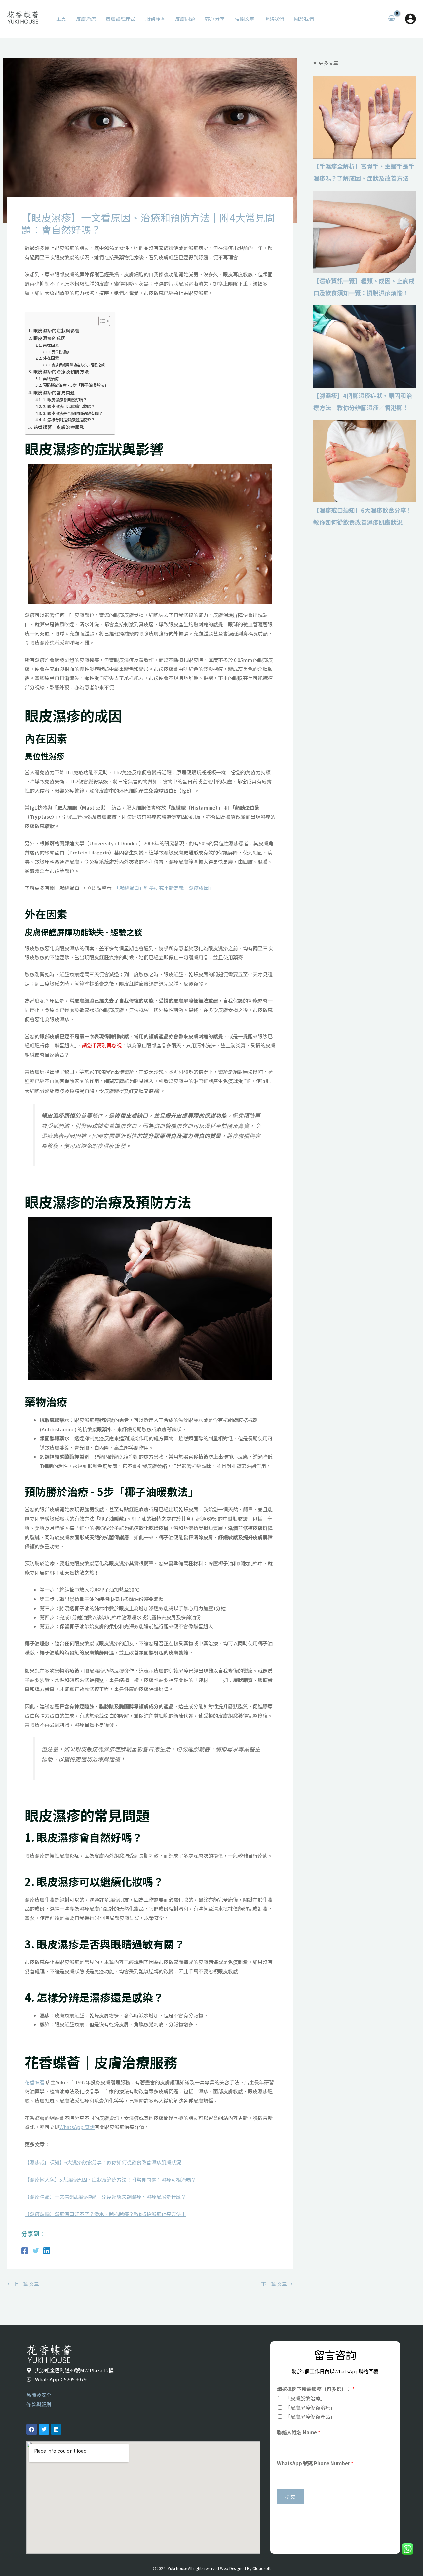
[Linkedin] (47, 2250)
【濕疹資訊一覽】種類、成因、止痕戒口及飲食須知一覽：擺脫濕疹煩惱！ (365, 232)
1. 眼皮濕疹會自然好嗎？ (65, 400)
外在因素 (51, 358)
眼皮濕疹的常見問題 (54, 392)
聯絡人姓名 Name (299, 2432)
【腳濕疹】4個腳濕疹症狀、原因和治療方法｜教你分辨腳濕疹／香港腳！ (365, 346)
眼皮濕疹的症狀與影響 (57, 330)
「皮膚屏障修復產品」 (310, 2417)
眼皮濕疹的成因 (50, 338)
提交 (290, 2497)
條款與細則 (39, 2404)
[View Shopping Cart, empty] (391, 19)
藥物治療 (51, 379)
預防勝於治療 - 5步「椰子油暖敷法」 (76, 385)
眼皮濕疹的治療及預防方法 (61, 371)
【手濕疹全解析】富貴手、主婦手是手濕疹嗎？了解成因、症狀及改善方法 (365, 117)
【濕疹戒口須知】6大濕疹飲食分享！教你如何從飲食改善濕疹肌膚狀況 (365, 461)
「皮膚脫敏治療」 (305, 2398)
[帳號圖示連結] (410, 19)
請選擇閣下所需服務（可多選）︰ (316, 2389)
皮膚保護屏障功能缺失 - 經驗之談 (78, 365)
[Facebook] (25, 2250)
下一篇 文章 (277, 2284)
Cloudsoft (262, 2568)
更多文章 (328, 63)
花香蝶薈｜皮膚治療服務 (59, 427)
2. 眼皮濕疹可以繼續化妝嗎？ (69, 406)
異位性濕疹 (61, 352)
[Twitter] (36, 2250)
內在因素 (51, 345)
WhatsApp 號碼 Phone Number (315, 2463)
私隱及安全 (39, 2395)
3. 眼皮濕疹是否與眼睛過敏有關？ (73, 413)
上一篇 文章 (23, 2284)
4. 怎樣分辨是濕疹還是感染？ (69, 420)
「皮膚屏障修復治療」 (310, 2407)
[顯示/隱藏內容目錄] (101, 321)
